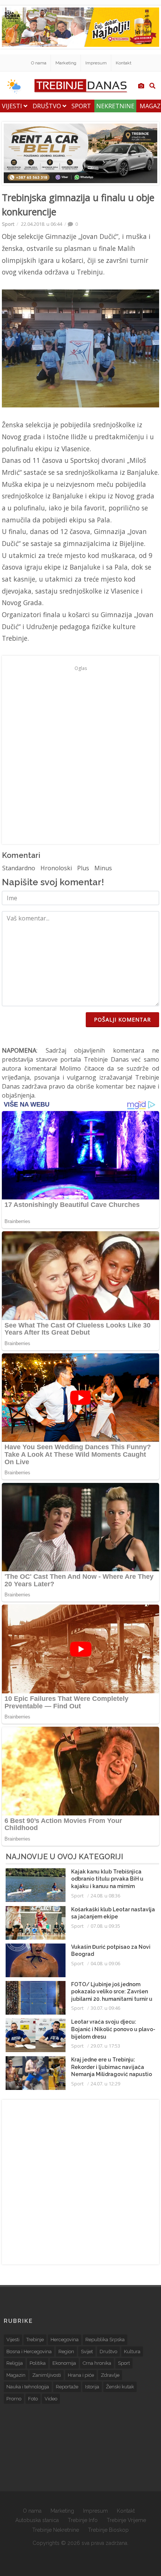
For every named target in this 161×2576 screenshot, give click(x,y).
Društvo (48, 106)
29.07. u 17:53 (105, 2046)
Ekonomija (64, 2363)
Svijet (87, 2352)
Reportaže (67, 2387)
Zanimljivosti (47, 2375)
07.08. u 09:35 (105, 1926)
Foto (33, 2399)
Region (66, 2352)
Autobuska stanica (37, 2520)
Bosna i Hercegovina (29, 2352)
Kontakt (124, 63)
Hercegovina (65, 2340)
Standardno (19, 868)
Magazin (16, 2375)
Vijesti (13, 106)
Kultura (132, 2352)
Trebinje (35, 2340)
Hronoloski (56, 868)
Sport (81, 106)
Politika (38, 2363)
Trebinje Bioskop (108, 2530)
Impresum (96, 63)
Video (51, 2399)
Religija (15, 2363)
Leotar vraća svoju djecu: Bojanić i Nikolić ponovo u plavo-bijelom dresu (113, 2029)
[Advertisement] (80, 754)
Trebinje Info (83, 2520)
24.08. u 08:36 (105, 1896)
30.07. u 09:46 (105, 2008)
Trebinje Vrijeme (126, 2520)
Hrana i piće (81, 2375)
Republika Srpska (105, 2340)
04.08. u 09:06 (105, 1963)
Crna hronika (97, 2363)
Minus (103, 868)
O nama (39, 63)
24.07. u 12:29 (105, 2084)
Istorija (92, 2387)
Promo (14, 2399)
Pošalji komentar (122, 1020)
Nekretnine (115, 106)
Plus (83, 868)
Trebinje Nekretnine (56, 2530)
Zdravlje (110, 2375)
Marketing (66, 63)
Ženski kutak (120, 2387)
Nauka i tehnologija (28, 2387)
